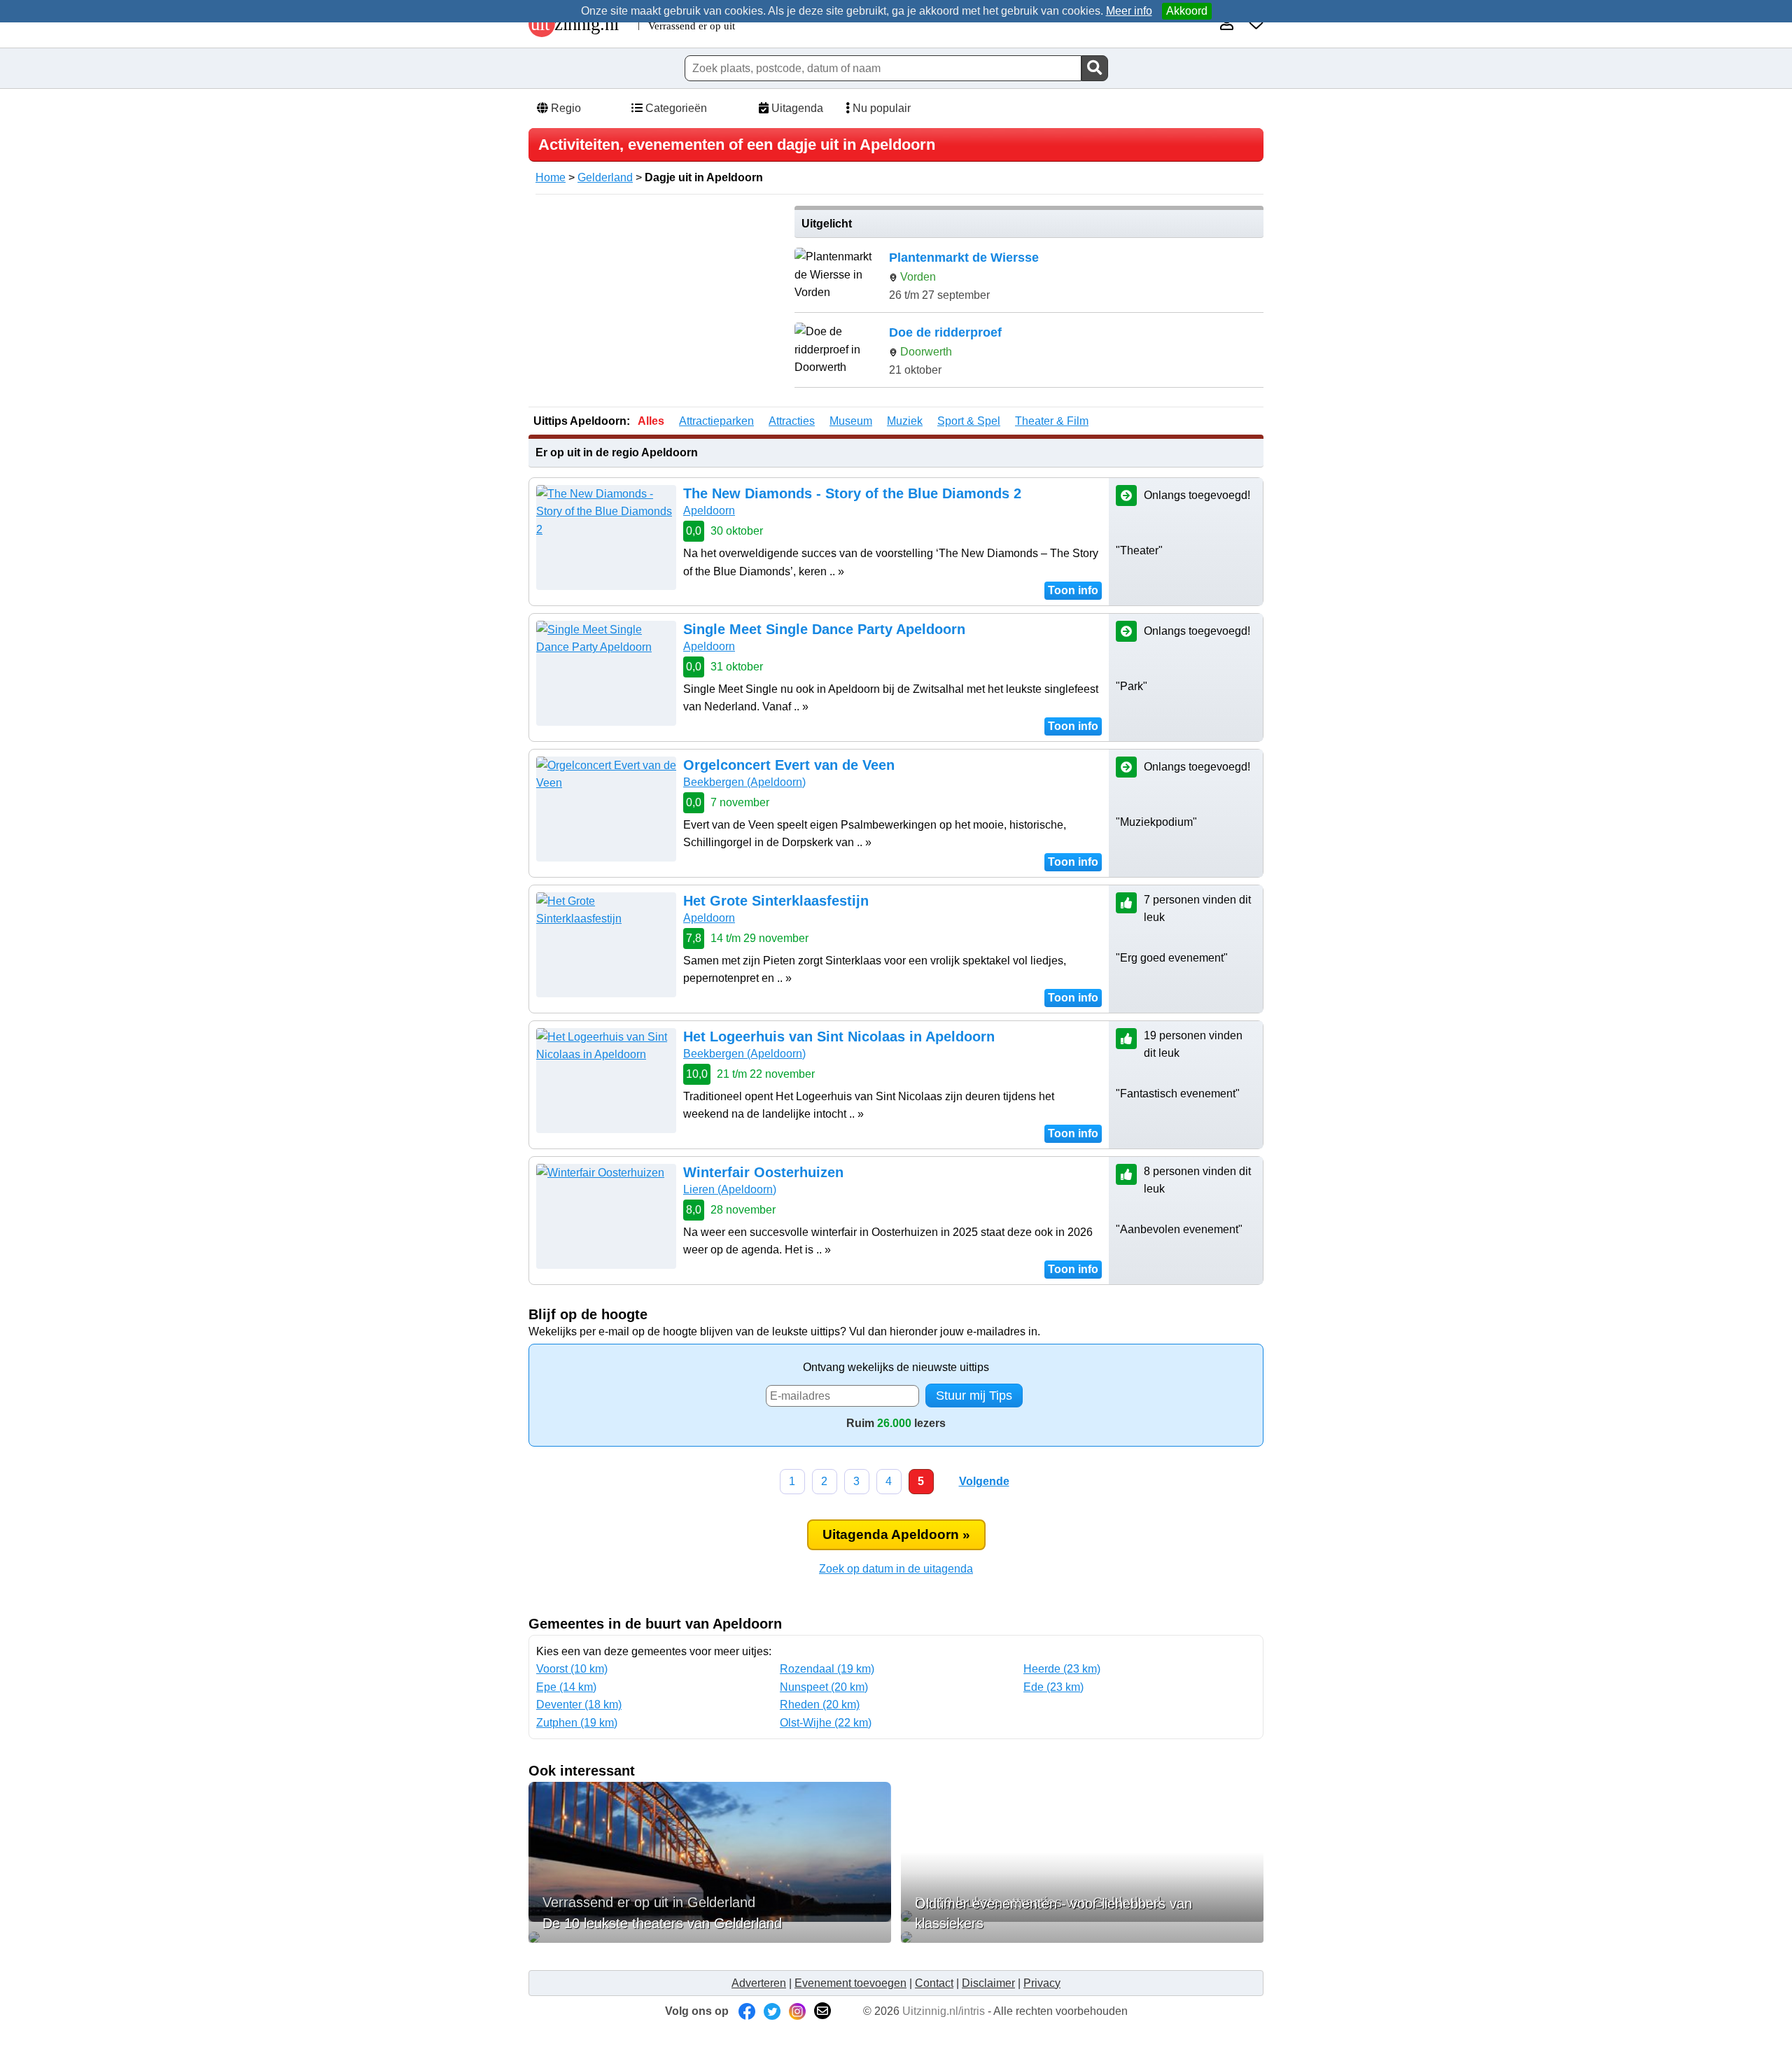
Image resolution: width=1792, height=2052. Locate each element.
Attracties (792, 421)
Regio (565, 108)
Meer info (1129, 11)
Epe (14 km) (566, 1687)
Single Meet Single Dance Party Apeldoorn (824, 629)
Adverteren (759, 1983)
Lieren (730, 1189)
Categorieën (675, 108)
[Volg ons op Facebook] (747, 2011)
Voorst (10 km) (572, 1669)
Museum (851, 421)
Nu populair (880, 108)
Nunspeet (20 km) (824, 1687)
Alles (651, 421)
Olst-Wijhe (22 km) (826, 1723)
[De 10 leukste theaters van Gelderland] (710, 1937)
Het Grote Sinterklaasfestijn (776, 901)
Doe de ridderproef (945, 332)
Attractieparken (716, 421)
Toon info (1073, 590)
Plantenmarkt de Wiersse (964, 258)
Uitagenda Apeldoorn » (896, 1534)
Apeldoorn (709, 511)
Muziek (905, 421)
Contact (934, 1983)
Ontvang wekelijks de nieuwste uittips (896, 1367)
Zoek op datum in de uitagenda (896, 1569)
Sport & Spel (969, 421)
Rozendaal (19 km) (827, 1669)
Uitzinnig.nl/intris (944, 2011)
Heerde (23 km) (1062, 1669)
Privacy (1042, 1983)
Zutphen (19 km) (577, 1723)
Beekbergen (744, 782)
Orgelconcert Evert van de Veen (789, 765)
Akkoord (1187, 11)
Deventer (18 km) (579, 1705)
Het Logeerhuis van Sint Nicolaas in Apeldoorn (839, 1036)
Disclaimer (988, 1983)
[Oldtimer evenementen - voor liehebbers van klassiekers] (1082, 1937)
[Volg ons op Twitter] (772, 2011)
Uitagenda (796, 108)
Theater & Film (1052, 421)
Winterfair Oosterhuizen (763, 1172)
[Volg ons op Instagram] (797, 2011)
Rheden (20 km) (820, 1705)
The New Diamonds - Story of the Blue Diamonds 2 (852, 493)
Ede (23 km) (1053, 1687)
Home (551, 177)
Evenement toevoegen (850, 1983)
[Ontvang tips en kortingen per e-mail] (822, 2011)
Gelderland (605, 177)
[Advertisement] (657, 304)
